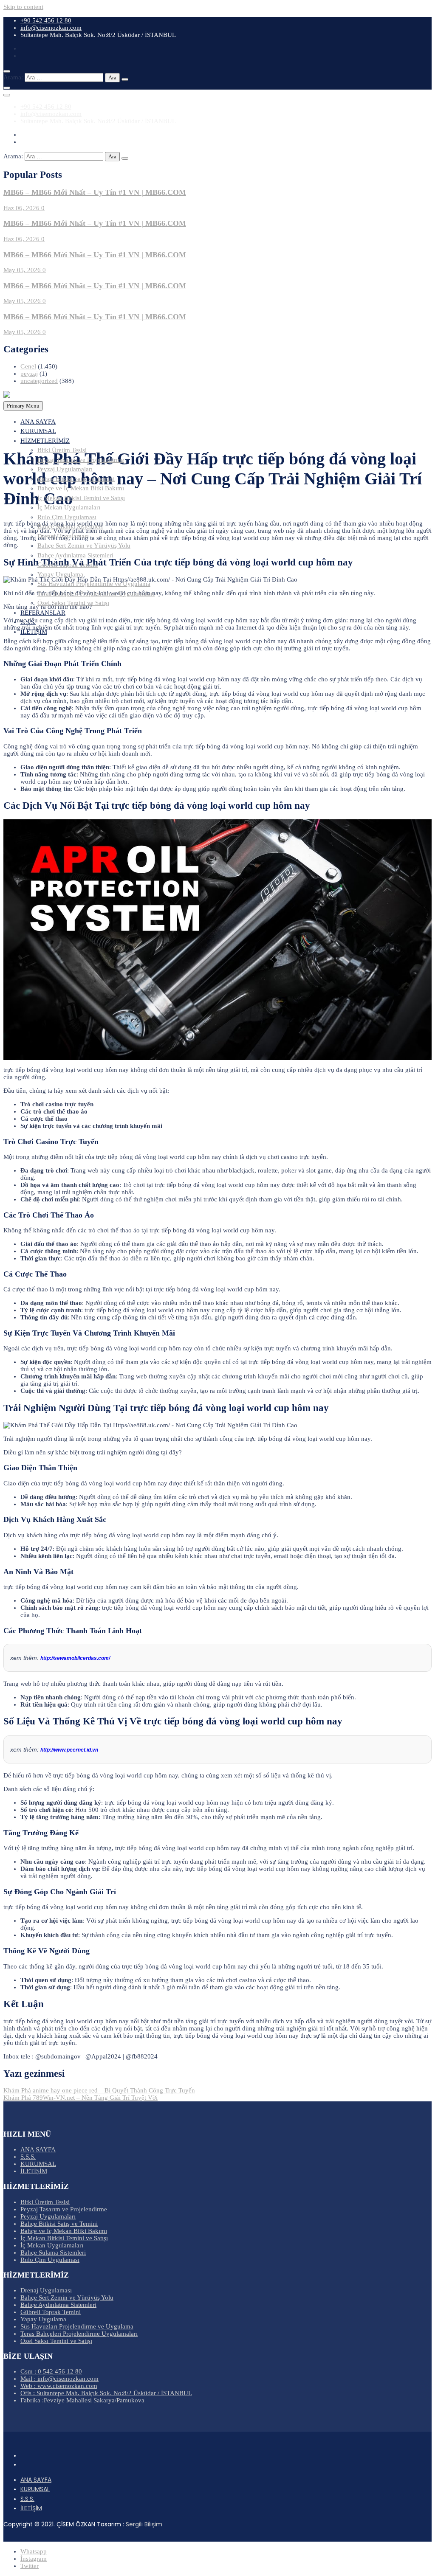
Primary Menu (23, 406)
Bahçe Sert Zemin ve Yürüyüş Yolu (84, 546)
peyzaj (29, 374)
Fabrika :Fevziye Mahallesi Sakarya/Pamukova (82, 2400)
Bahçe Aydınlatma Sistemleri (75, 555)
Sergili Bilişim (144, 2524)
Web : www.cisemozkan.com (59, 2386)
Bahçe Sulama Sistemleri (70, 526)
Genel (28, 366)
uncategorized (39, 381)
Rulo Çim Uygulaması (67, 517)
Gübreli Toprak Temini (68, 565)
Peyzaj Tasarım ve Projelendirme (81, 460)
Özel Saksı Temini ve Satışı (73, 603)
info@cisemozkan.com (51, 28)
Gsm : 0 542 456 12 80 (51, 2371)
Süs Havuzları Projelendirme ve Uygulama (94, 584)
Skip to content (23, 7)
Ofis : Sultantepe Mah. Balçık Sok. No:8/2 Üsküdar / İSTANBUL (106, 2393)
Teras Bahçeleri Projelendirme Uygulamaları (96, 593)
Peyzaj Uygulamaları (65, 469)
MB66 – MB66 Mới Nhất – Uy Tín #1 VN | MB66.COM (95, 192)
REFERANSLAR (43, 613)
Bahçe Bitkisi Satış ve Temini (76, 479)
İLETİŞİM (34, 632)
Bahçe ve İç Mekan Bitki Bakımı (81, 488)
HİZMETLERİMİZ (45, 441)
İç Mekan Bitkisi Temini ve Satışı (81, 498)
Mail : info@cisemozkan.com (59, 2379)
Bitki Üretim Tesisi (62, 450)
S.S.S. (28, 622)
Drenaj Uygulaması (63, 536)
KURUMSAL (38, 431)
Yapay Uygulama (60, 574)
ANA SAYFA (38, 422)
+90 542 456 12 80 (46, 20)
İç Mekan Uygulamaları (69, 507)
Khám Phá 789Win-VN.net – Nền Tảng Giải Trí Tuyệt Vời (81, 2098)
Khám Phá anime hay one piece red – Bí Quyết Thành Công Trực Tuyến (99, 2090)
